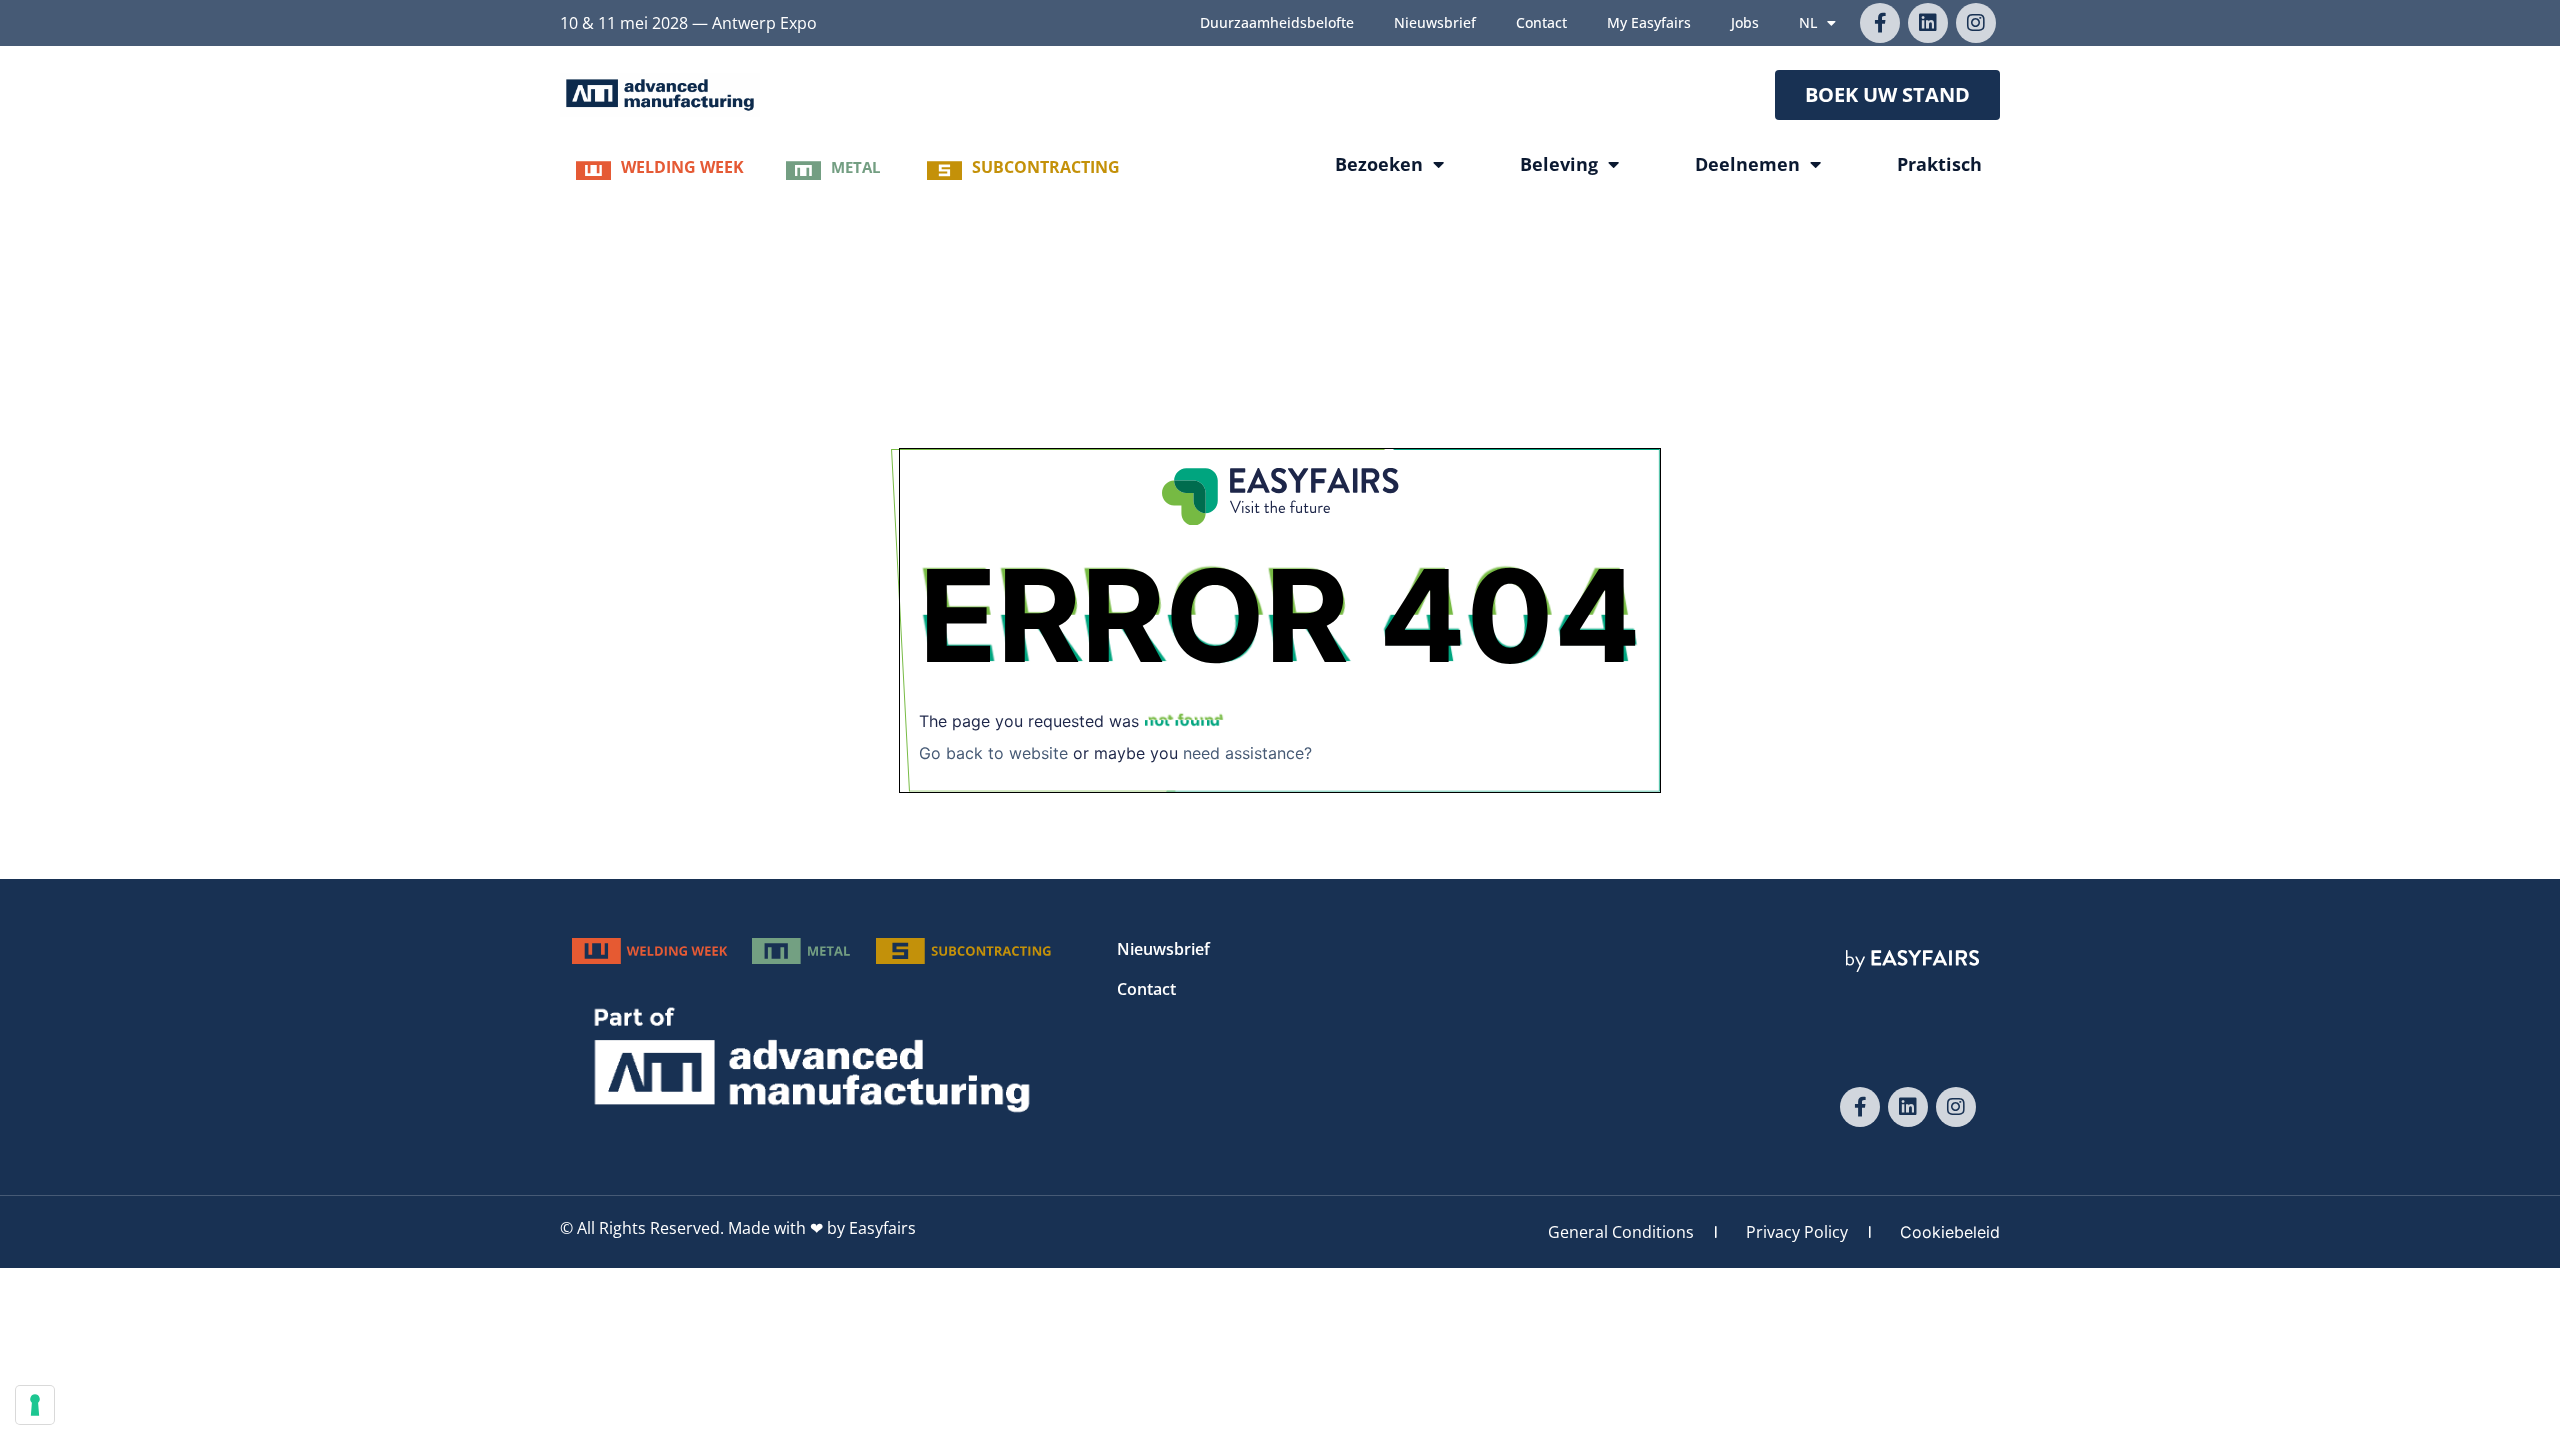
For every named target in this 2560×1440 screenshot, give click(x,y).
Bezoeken (1379, 164)
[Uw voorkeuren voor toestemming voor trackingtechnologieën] (35, 1405)
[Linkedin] (1928, 23)
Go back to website (993, 753)
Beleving (1559, 164)
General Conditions (1621, 1232)
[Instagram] (1976, 23)
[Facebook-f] (1880, 23)
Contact (1541, 22)
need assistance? (1247, 753)
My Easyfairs (1649, 22)
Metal (855, 167)
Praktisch (1939, 164)
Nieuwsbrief (1435, 22)
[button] (1887, 95)
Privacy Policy (1797, 1232)
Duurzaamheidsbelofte (1277, 22)
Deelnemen (1747, 164)
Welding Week (682, 167)
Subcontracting (1046, 167)
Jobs (1745, 22)
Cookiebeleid (1950, 1232)
